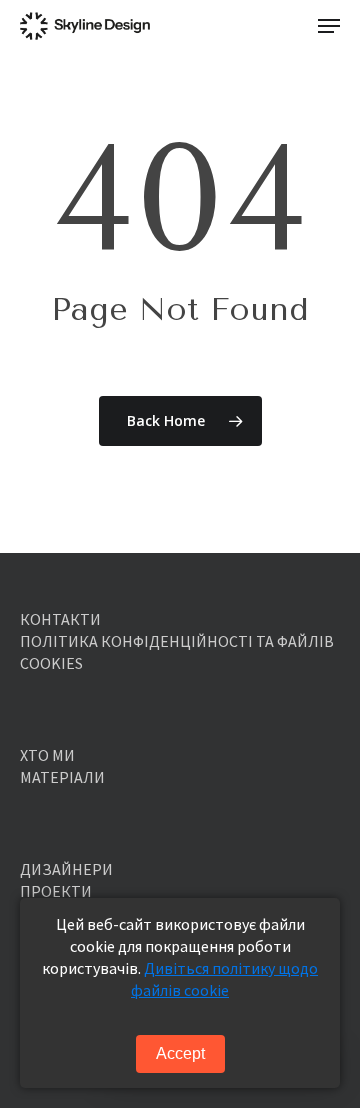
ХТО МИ (47, 755)
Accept (180, 1053)
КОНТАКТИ (60, 619)
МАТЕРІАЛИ (62, 777)
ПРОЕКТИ (56, 891)
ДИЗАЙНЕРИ (66, 869)
